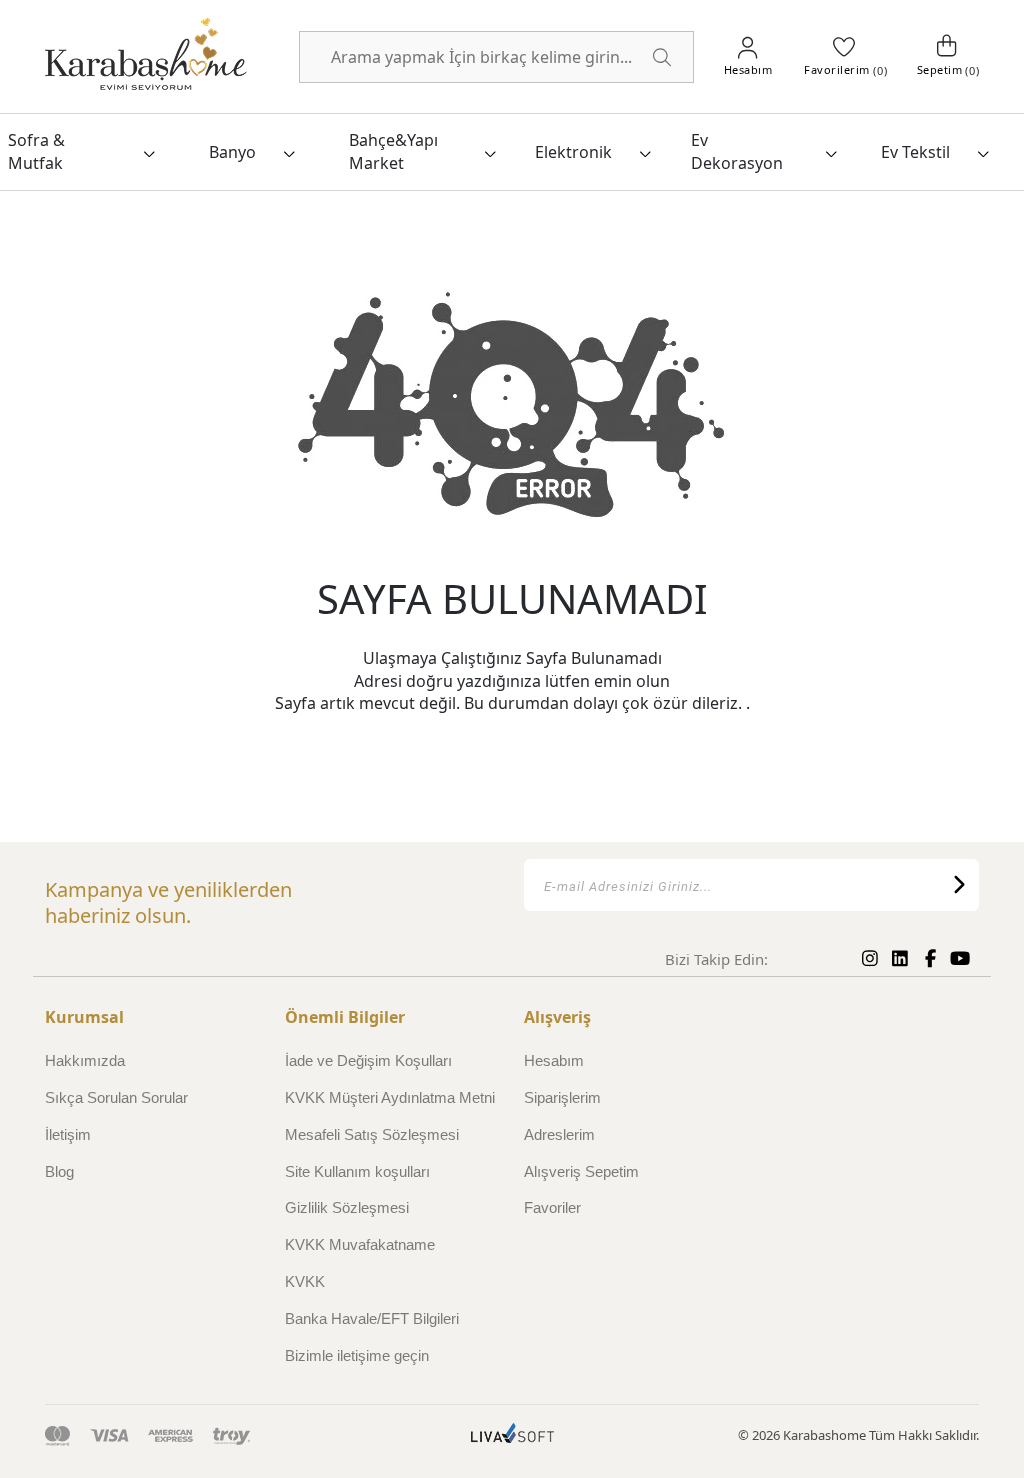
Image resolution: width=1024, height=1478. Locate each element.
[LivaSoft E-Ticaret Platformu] (512, 1435)
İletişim (68, 1134)
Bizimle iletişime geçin (357, 1355)
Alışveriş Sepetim (581, 1171)
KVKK (305, 1281)
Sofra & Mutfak (36, 151)
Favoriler (552, 1207)
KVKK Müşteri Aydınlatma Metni (390, 1097)
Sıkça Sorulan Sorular (116, 1097)
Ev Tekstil (915, 152)
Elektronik (573, 152)
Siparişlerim (562, 1097)
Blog (59, 1171)
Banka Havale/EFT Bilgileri (372, 1318)
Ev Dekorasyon (737, 151)
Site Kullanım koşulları (357, 1171)
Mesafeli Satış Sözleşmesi (372, 1134)
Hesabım (554, 1060)
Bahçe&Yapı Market (393, 151)
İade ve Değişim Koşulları (368, 1060)
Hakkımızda (85, 1060)
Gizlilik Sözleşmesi (347, 1207)
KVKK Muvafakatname (360, 1244)
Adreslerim (559, 1134)
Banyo (232, 152)
